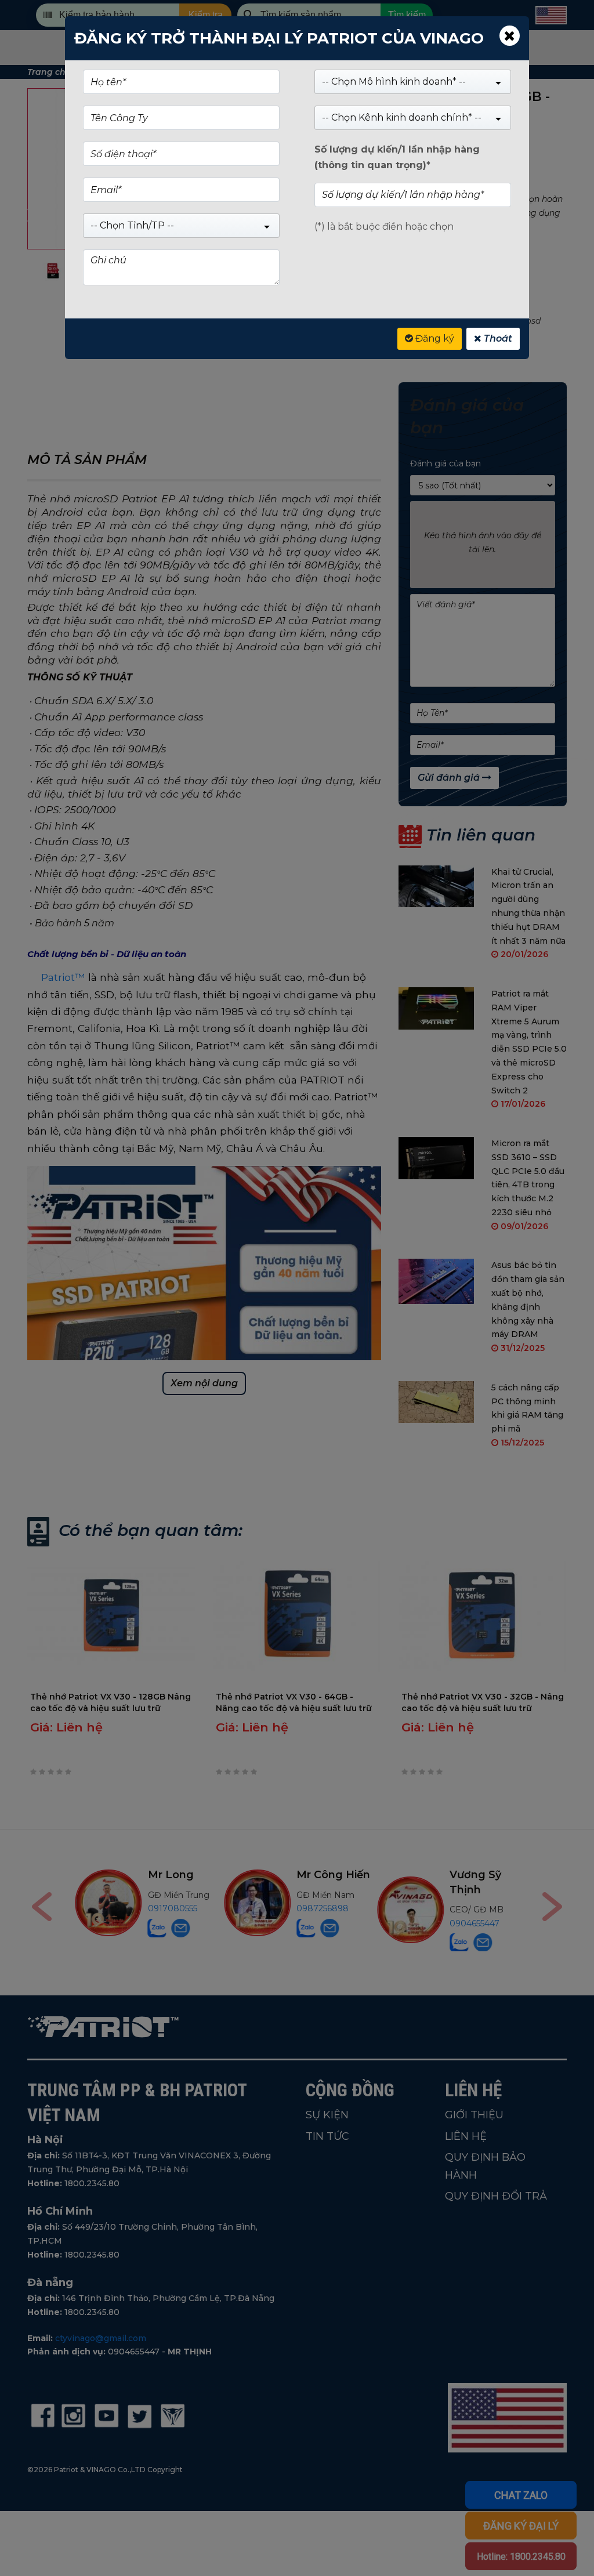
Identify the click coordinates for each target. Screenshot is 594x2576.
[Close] (510, 36)
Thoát (497, 338)
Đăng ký (434, 338)
